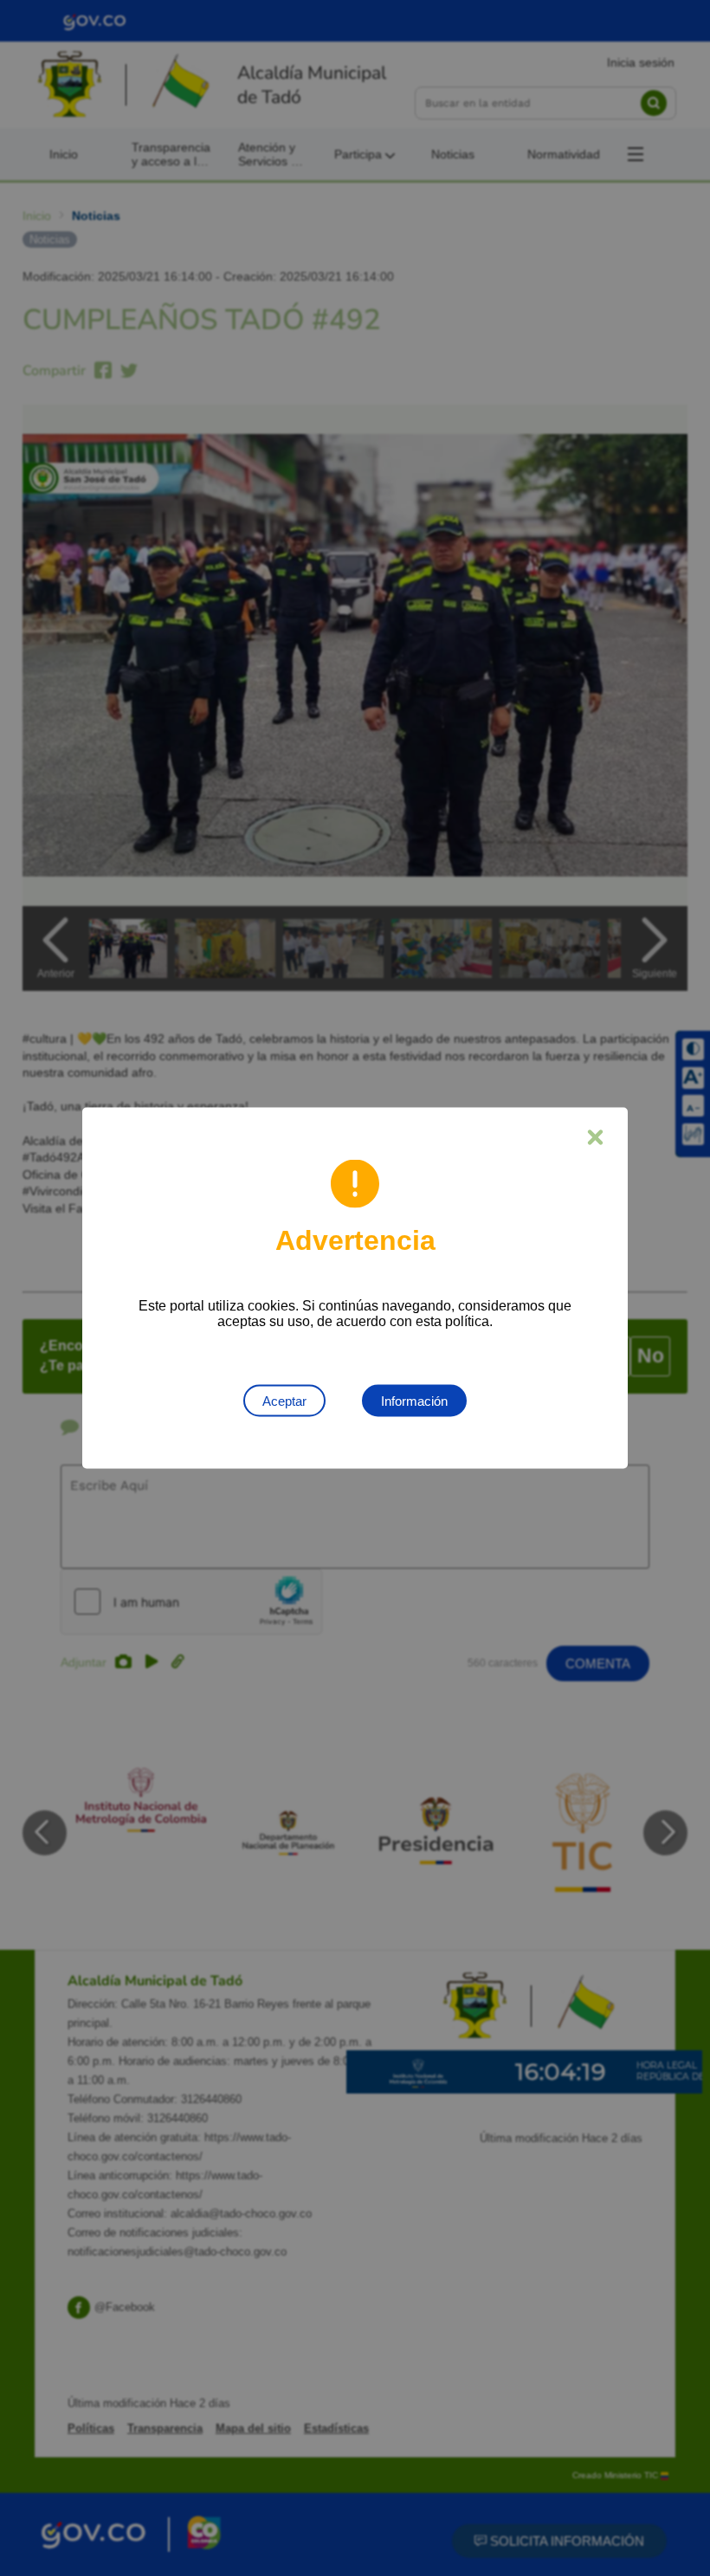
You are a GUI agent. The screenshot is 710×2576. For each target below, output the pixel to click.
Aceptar (284, 1401)
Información (414, 1401)
